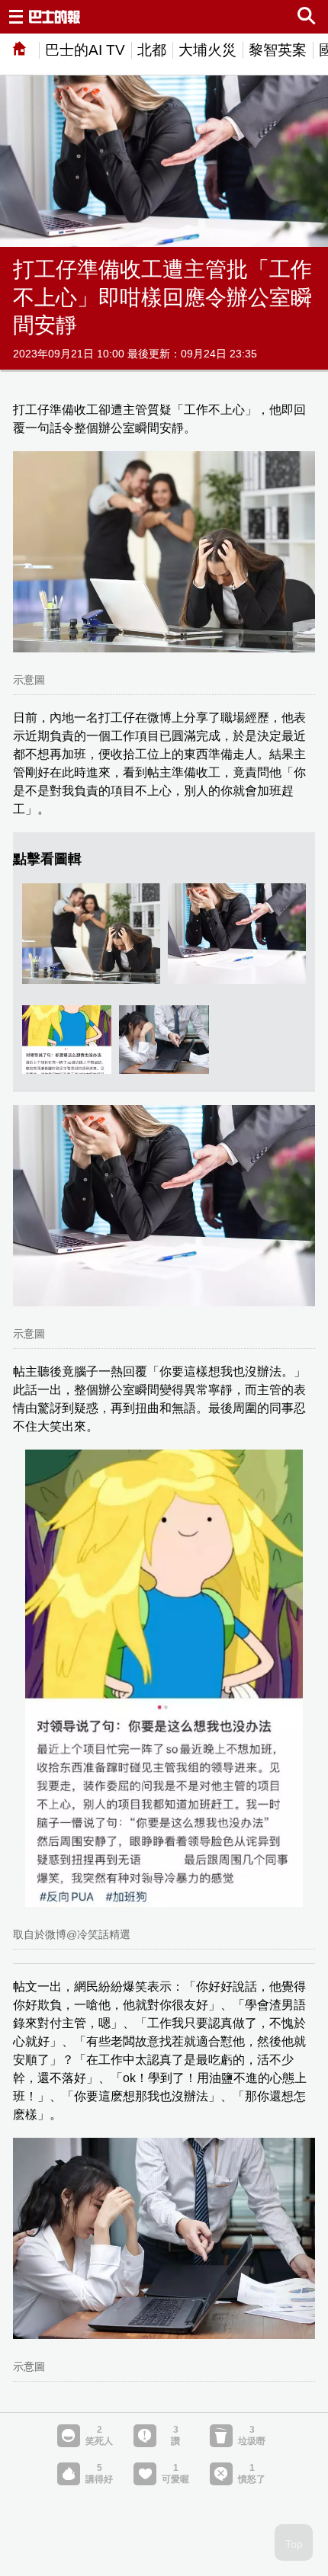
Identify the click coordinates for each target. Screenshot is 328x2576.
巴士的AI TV (85, 50)
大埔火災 (207, 50)
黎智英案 (278, 50)
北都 (152, 50)
